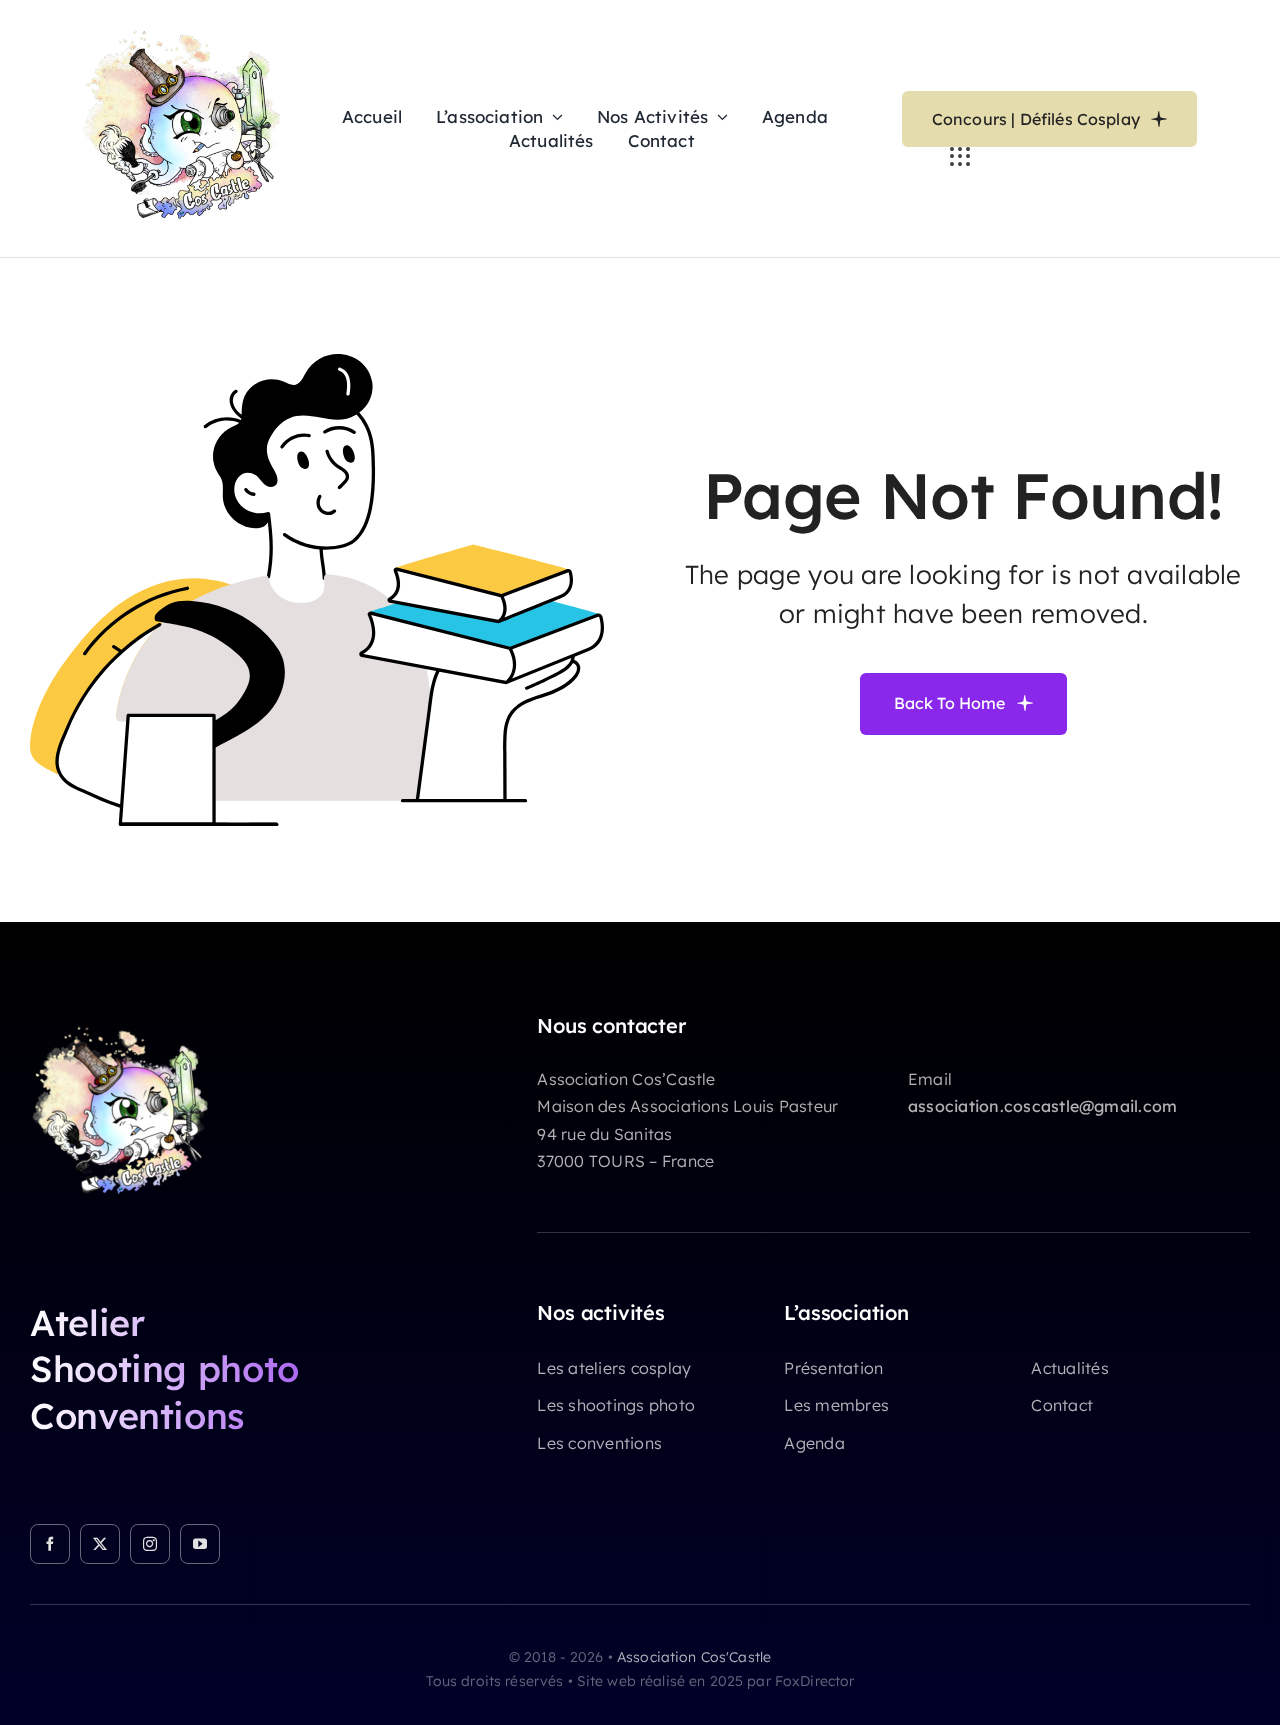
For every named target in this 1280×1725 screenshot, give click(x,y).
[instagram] (150, 1544)
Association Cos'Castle (694, 1657)
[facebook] (50, 1544)
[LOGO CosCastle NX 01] (192, 24)
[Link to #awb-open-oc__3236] (960, 157)
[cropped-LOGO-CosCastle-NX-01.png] (130, 1022)
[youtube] (200, 1544)
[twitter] (100, 1544)
